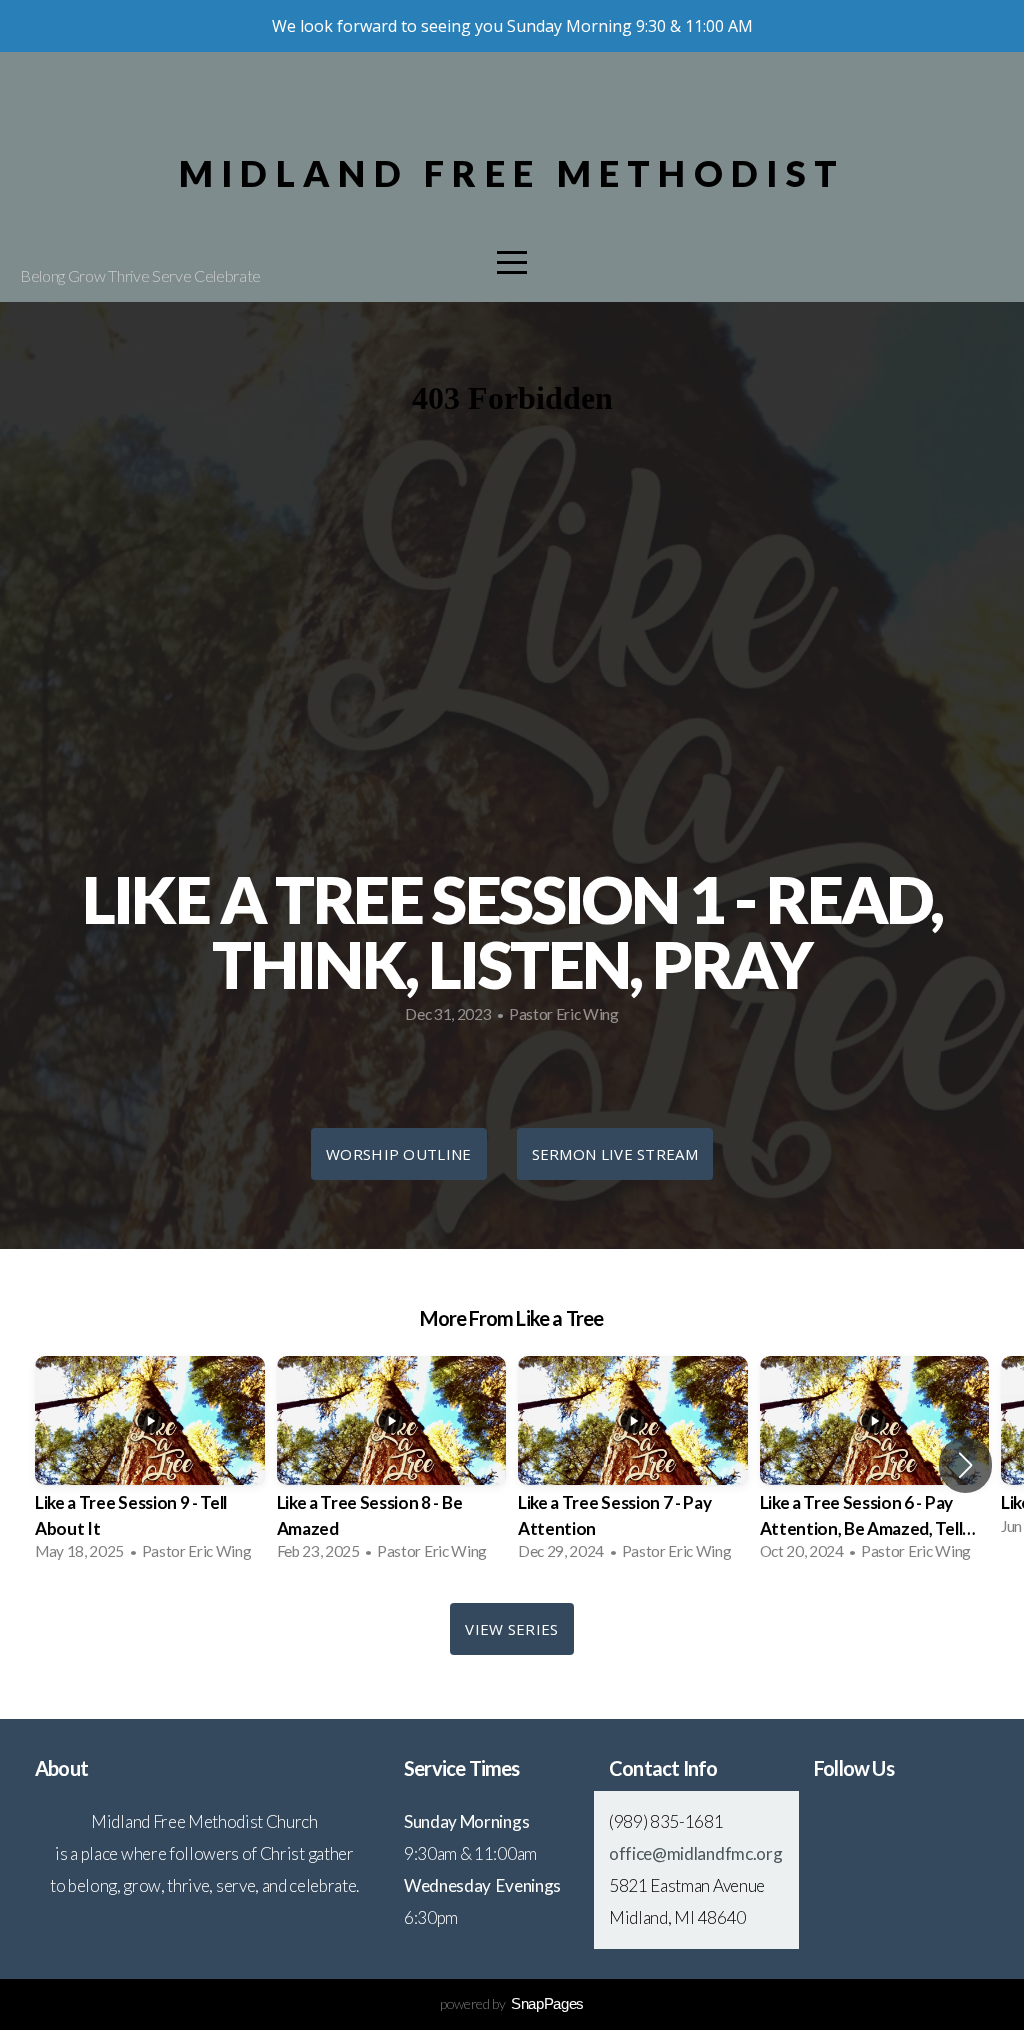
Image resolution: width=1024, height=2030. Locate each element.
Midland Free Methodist (512, 173)
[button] (965, 1465)
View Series (511, 1629)
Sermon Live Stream (615, 1154)
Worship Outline (399, 1154)
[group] (150, 1464)
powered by (512, 2003)
